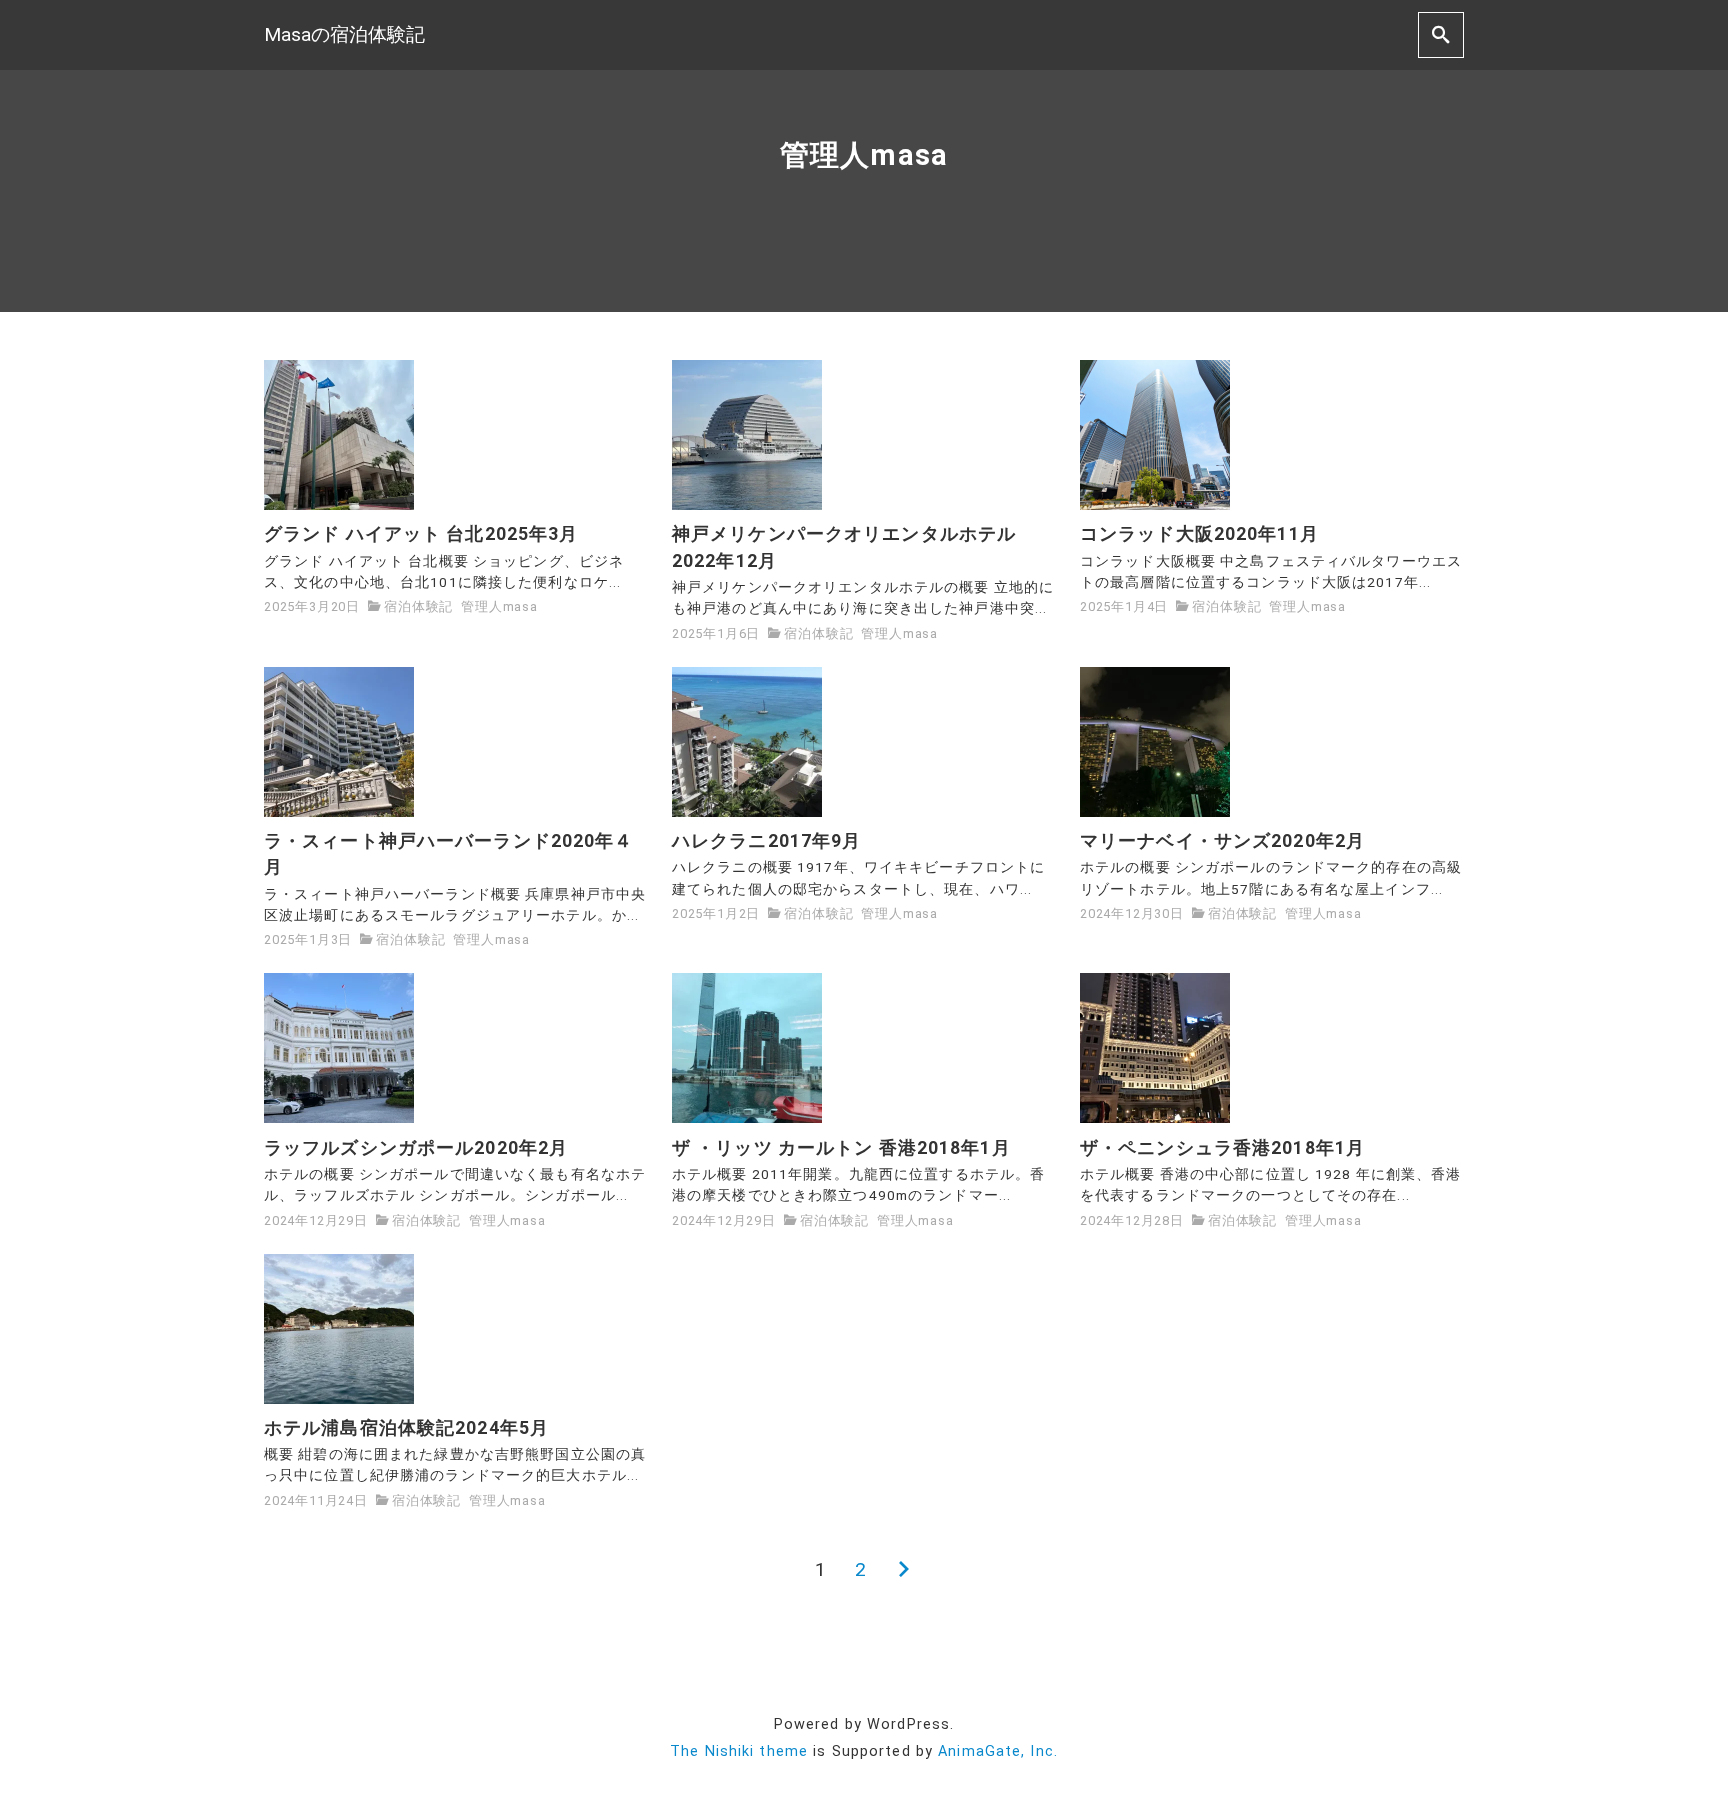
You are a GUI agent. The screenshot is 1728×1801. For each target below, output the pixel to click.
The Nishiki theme (739, 1751)
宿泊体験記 (418, 606)
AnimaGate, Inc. (998, 1751)
